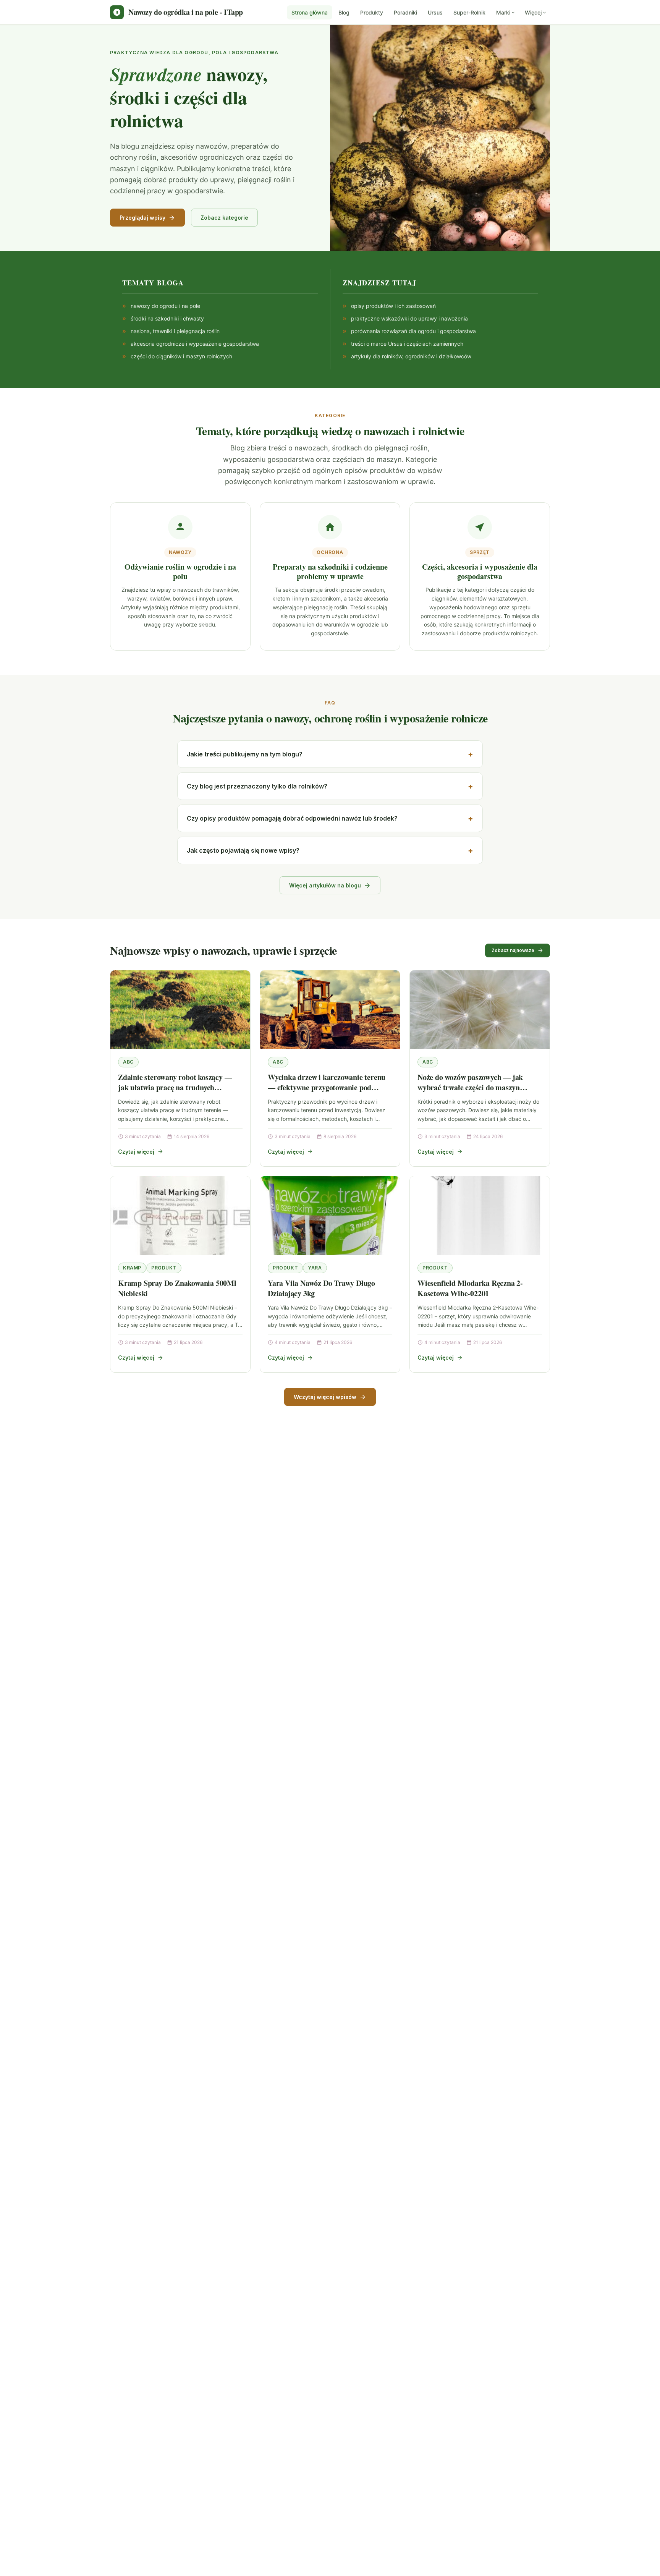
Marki (503, 12)
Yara (315, 1268)
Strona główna (310, 12)
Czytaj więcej (136, 1152)
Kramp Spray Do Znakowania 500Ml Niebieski (177, 1288)
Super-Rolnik (469, 12)
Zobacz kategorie (224, 218)
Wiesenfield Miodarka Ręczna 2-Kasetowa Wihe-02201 (470, 1288)
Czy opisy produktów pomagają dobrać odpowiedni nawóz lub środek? (292, 818)
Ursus (435, 12)
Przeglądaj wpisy (142, 218)
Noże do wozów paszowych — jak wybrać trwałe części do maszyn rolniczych (470, 1088)
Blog (344, 12)
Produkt (164, 1268)
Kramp (132, 1268)
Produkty (372, 12)
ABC (128, 1062)
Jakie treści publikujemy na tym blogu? (245, 754)
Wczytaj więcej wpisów (325, 1397)
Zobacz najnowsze (513, 950)
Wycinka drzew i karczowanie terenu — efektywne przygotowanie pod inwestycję (327, 1088)
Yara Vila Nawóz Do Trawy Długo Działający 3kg (321, 1288)
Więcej (533, 12)
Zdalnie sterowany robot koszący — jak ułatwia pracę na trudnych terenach (175, 1088)
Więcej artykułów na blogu (325, 885)
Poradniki (405, 12)
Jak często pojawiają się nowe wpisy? (243, 850)
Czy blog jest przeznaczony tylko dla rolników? (257, 786)
